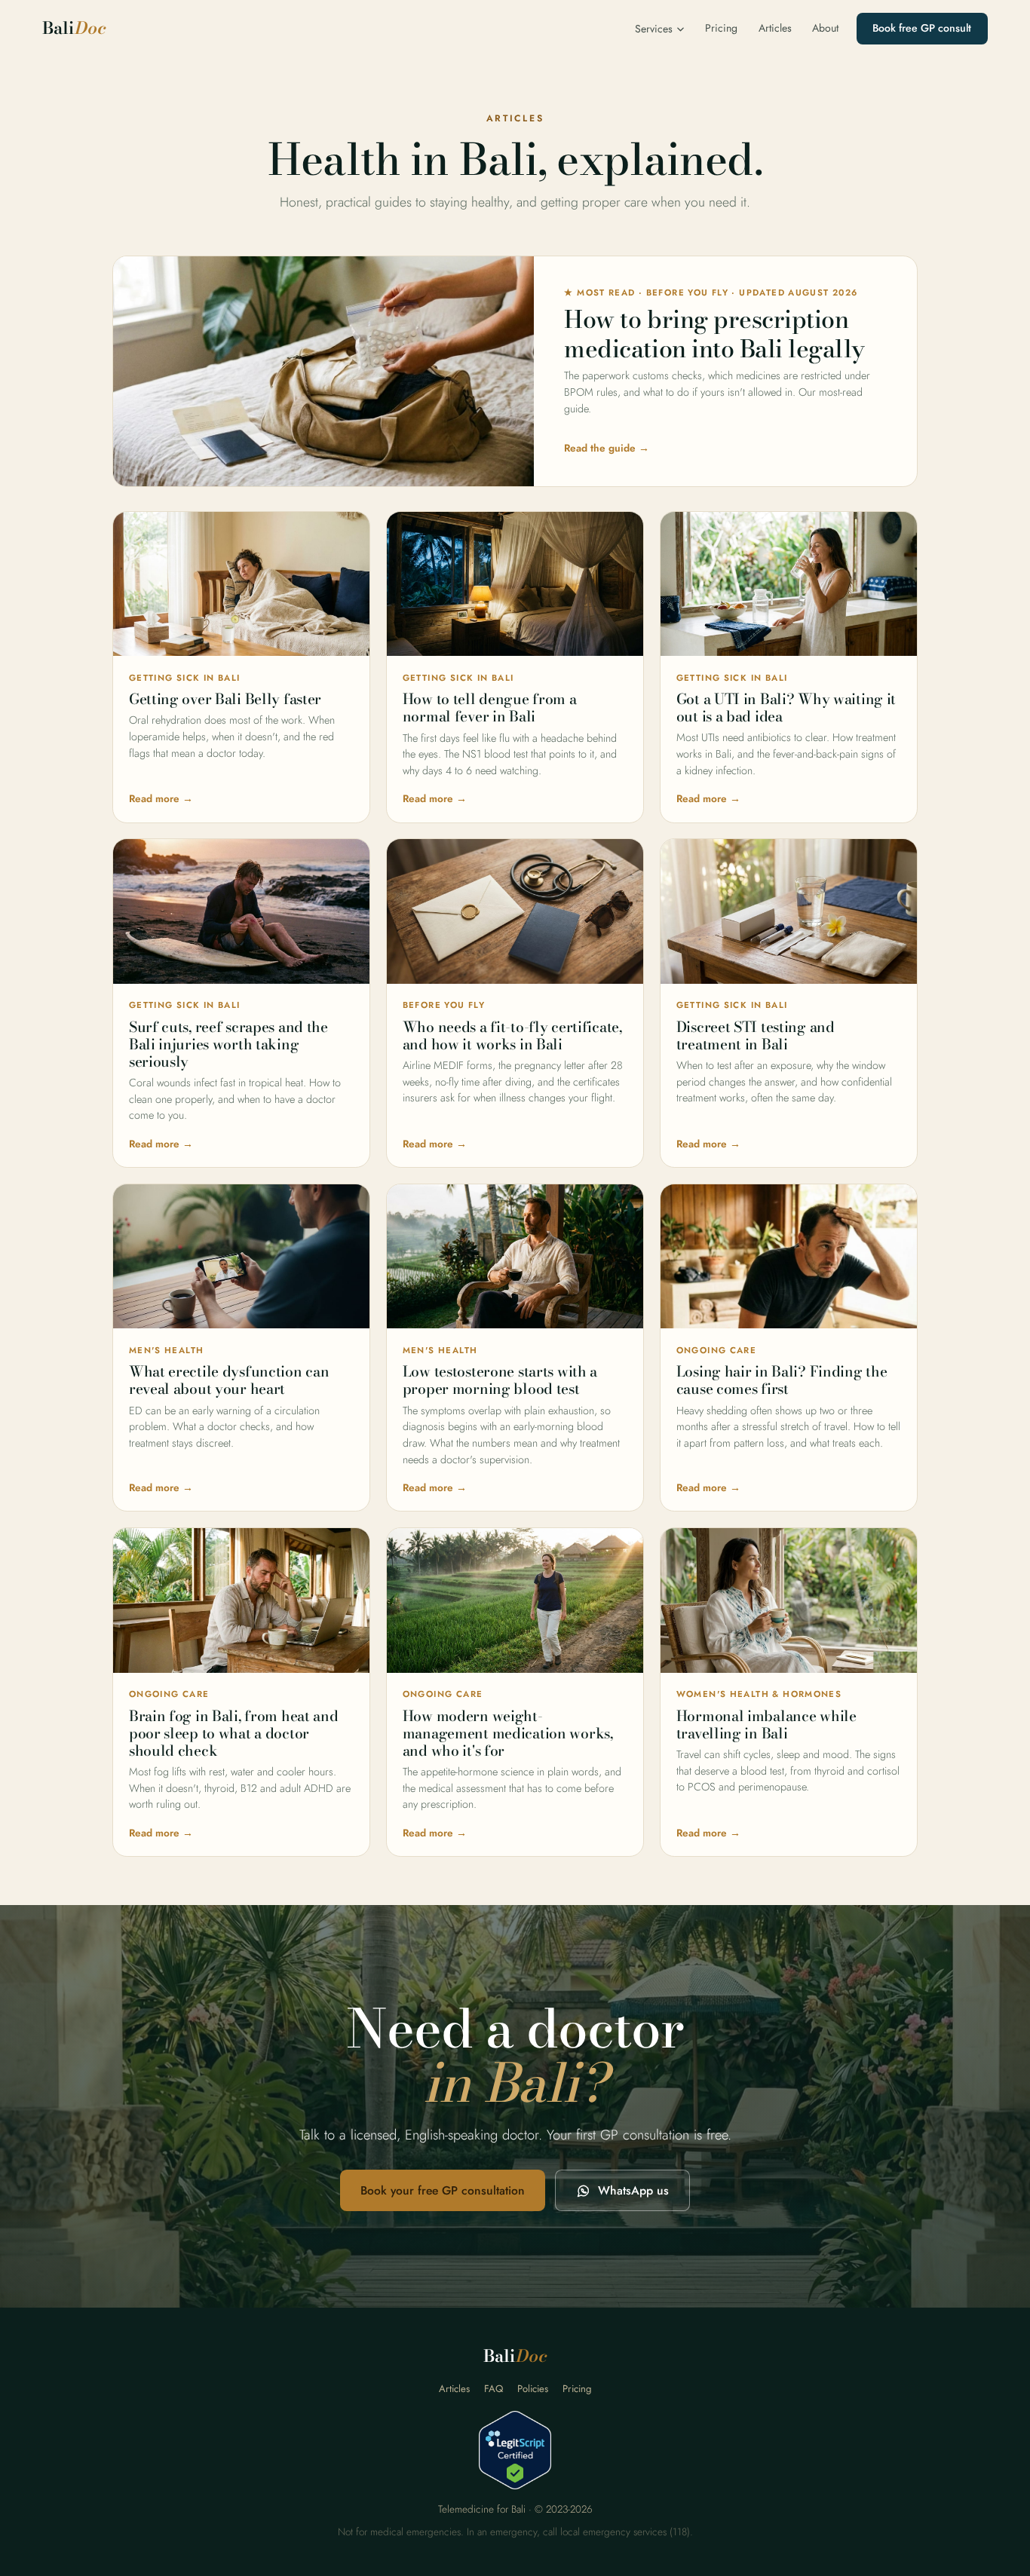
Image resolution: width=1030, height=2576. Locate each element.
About (825, 28)
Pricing (721, 28)
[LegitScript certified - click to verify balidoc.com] (515, 2450)
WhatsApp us (633, 2190)
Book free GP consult (922, 28)
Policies (533, 2389)
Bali (74, 28)
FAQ (494, 2389)
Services (654, 29)
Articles (775, 28)
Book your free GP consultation (443, 2190)
